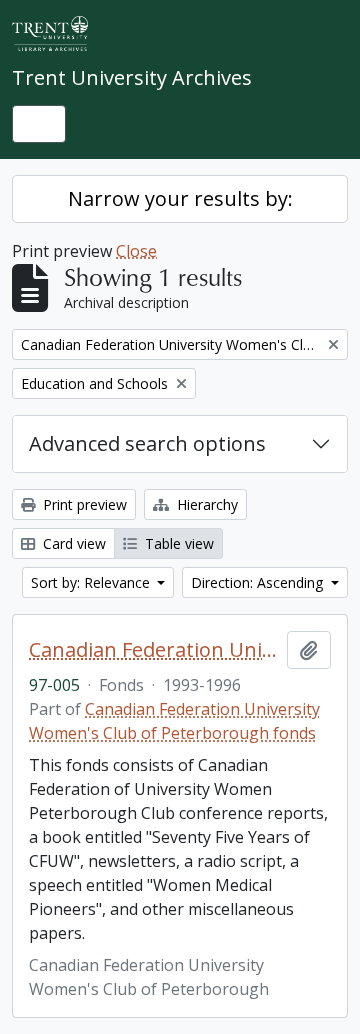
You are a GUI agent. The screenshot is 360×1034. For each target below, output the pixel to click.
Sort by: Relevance (92, 582)
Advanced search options (147, 443)
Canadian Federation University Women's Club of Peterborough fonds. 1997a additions (154, 650)
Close (136, 251)
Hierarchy (205, 504)
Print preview (83, 504)
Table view (177, 543)
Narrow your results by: (180, 198)
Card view (72, 543)
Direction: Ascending (259, 582)
